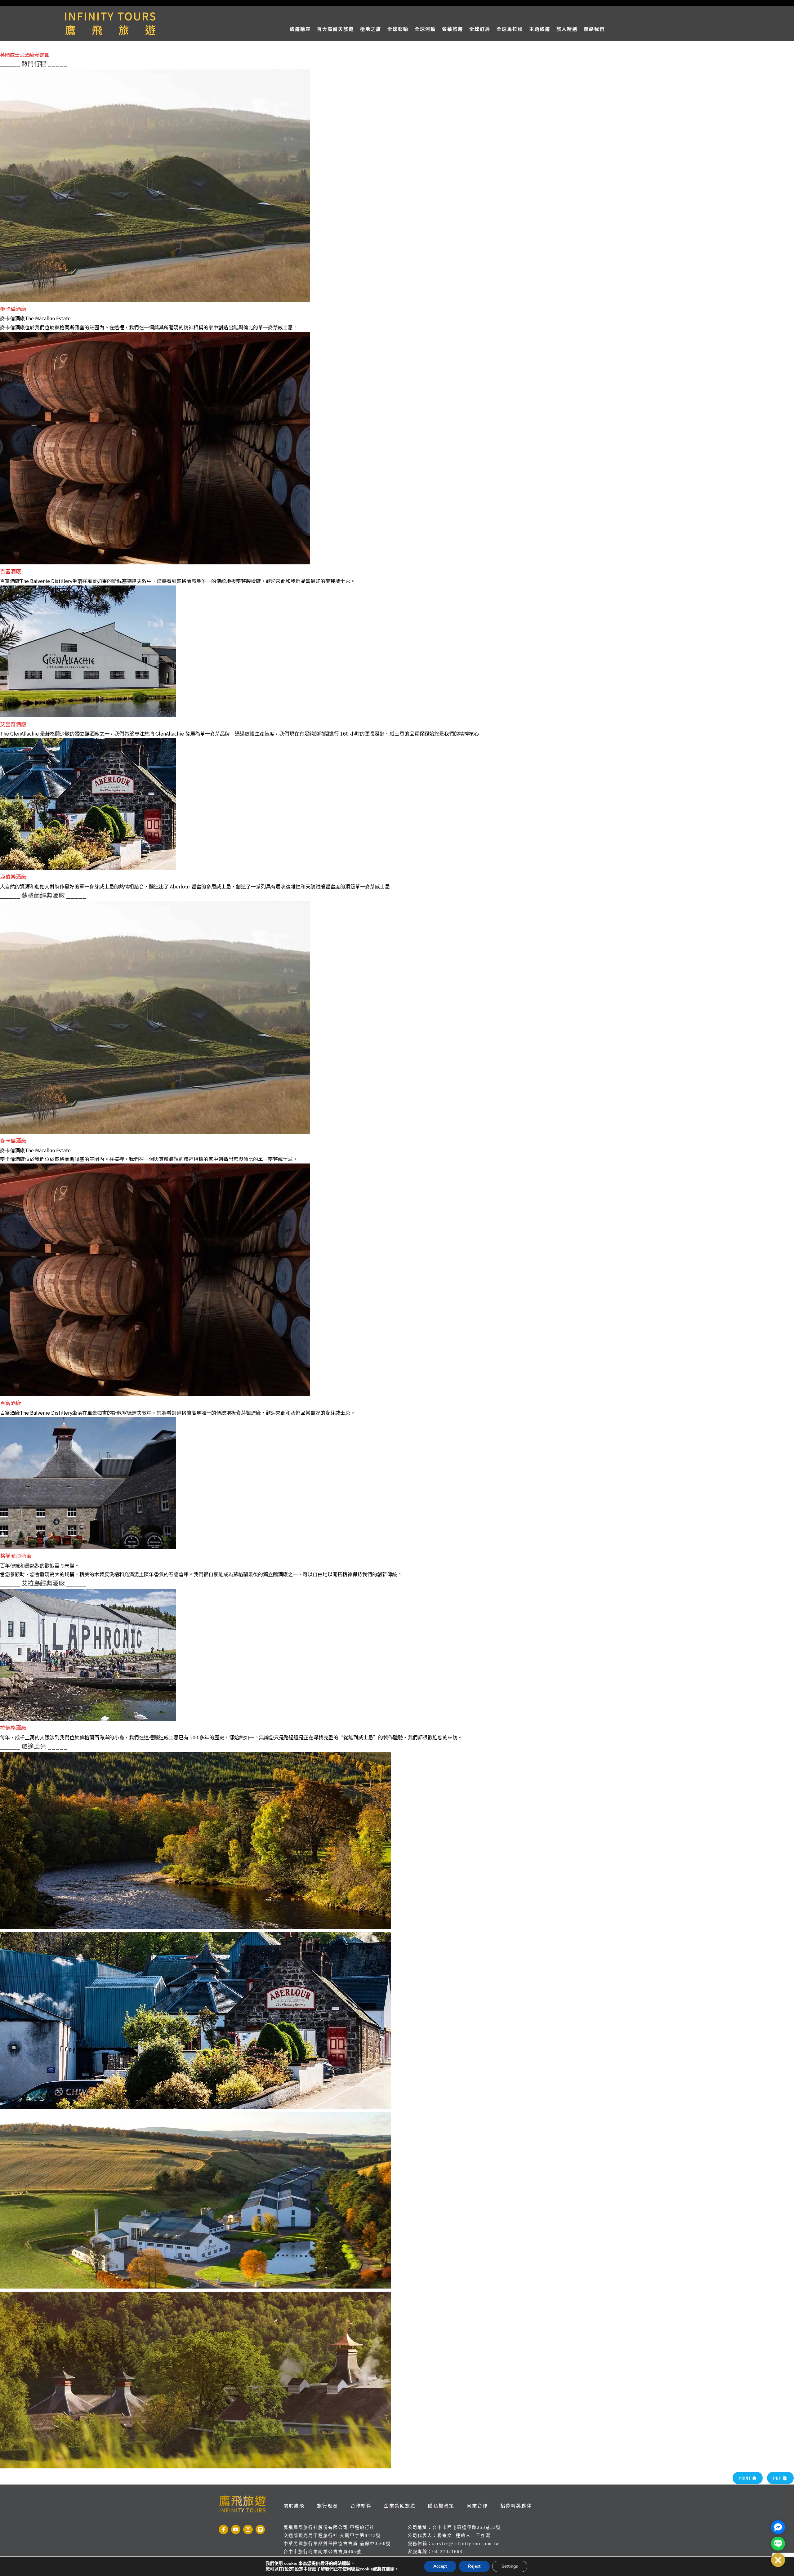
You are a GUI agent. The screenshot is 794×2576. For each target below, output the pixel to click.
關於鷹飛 (294, 2505)
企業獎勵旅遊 (400, 2505)
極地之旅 (371, 29)
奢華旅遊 (453, 29)
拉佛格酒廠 (13, 1727)
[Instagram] (248, 2530)
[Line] (260, 2530)
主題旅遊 (540, 29)
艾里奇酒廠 (13, 724)
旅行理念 (328, 2505)
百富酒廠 (11, 571)
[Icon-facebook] (223, 2530)
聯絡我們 (594, 29)
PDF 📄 (780, 2478)
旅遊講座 (300, 29)
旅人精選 (567, 29)
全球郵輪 (398, 29)
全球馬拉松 (510, 29)
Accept (440, 2566)
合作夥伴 (361, 2505)
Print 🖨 (748, 2478)
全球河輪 (425, 29)
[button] (778, 2560)
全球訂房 (480, 29)
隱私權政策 (441, 2505)
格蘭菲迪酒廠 (16, 1556)
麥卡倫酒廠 (13, 309)
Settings (510, 2566)
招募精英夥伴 (516, 2505)
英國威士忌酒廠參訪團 (25, 55)
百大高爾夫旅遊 (335, 29)
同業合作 (477, 2505)
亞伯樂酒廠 (13, 876)
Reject (474, 2566)
